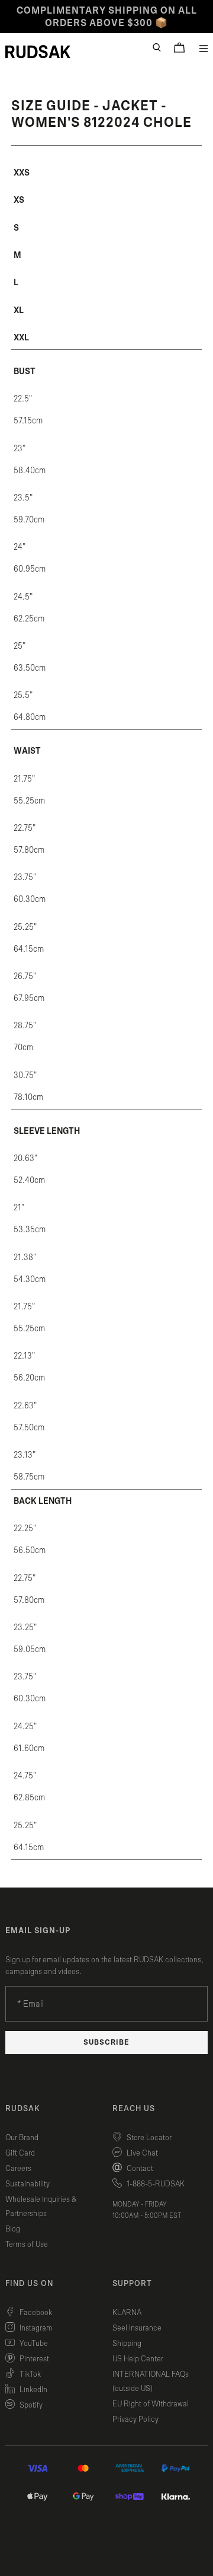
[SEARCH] (157, 47)
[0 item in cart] (179, 47)
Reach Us (134, 2109)
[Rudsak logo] (38, 52)
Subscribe (106, 2043)
